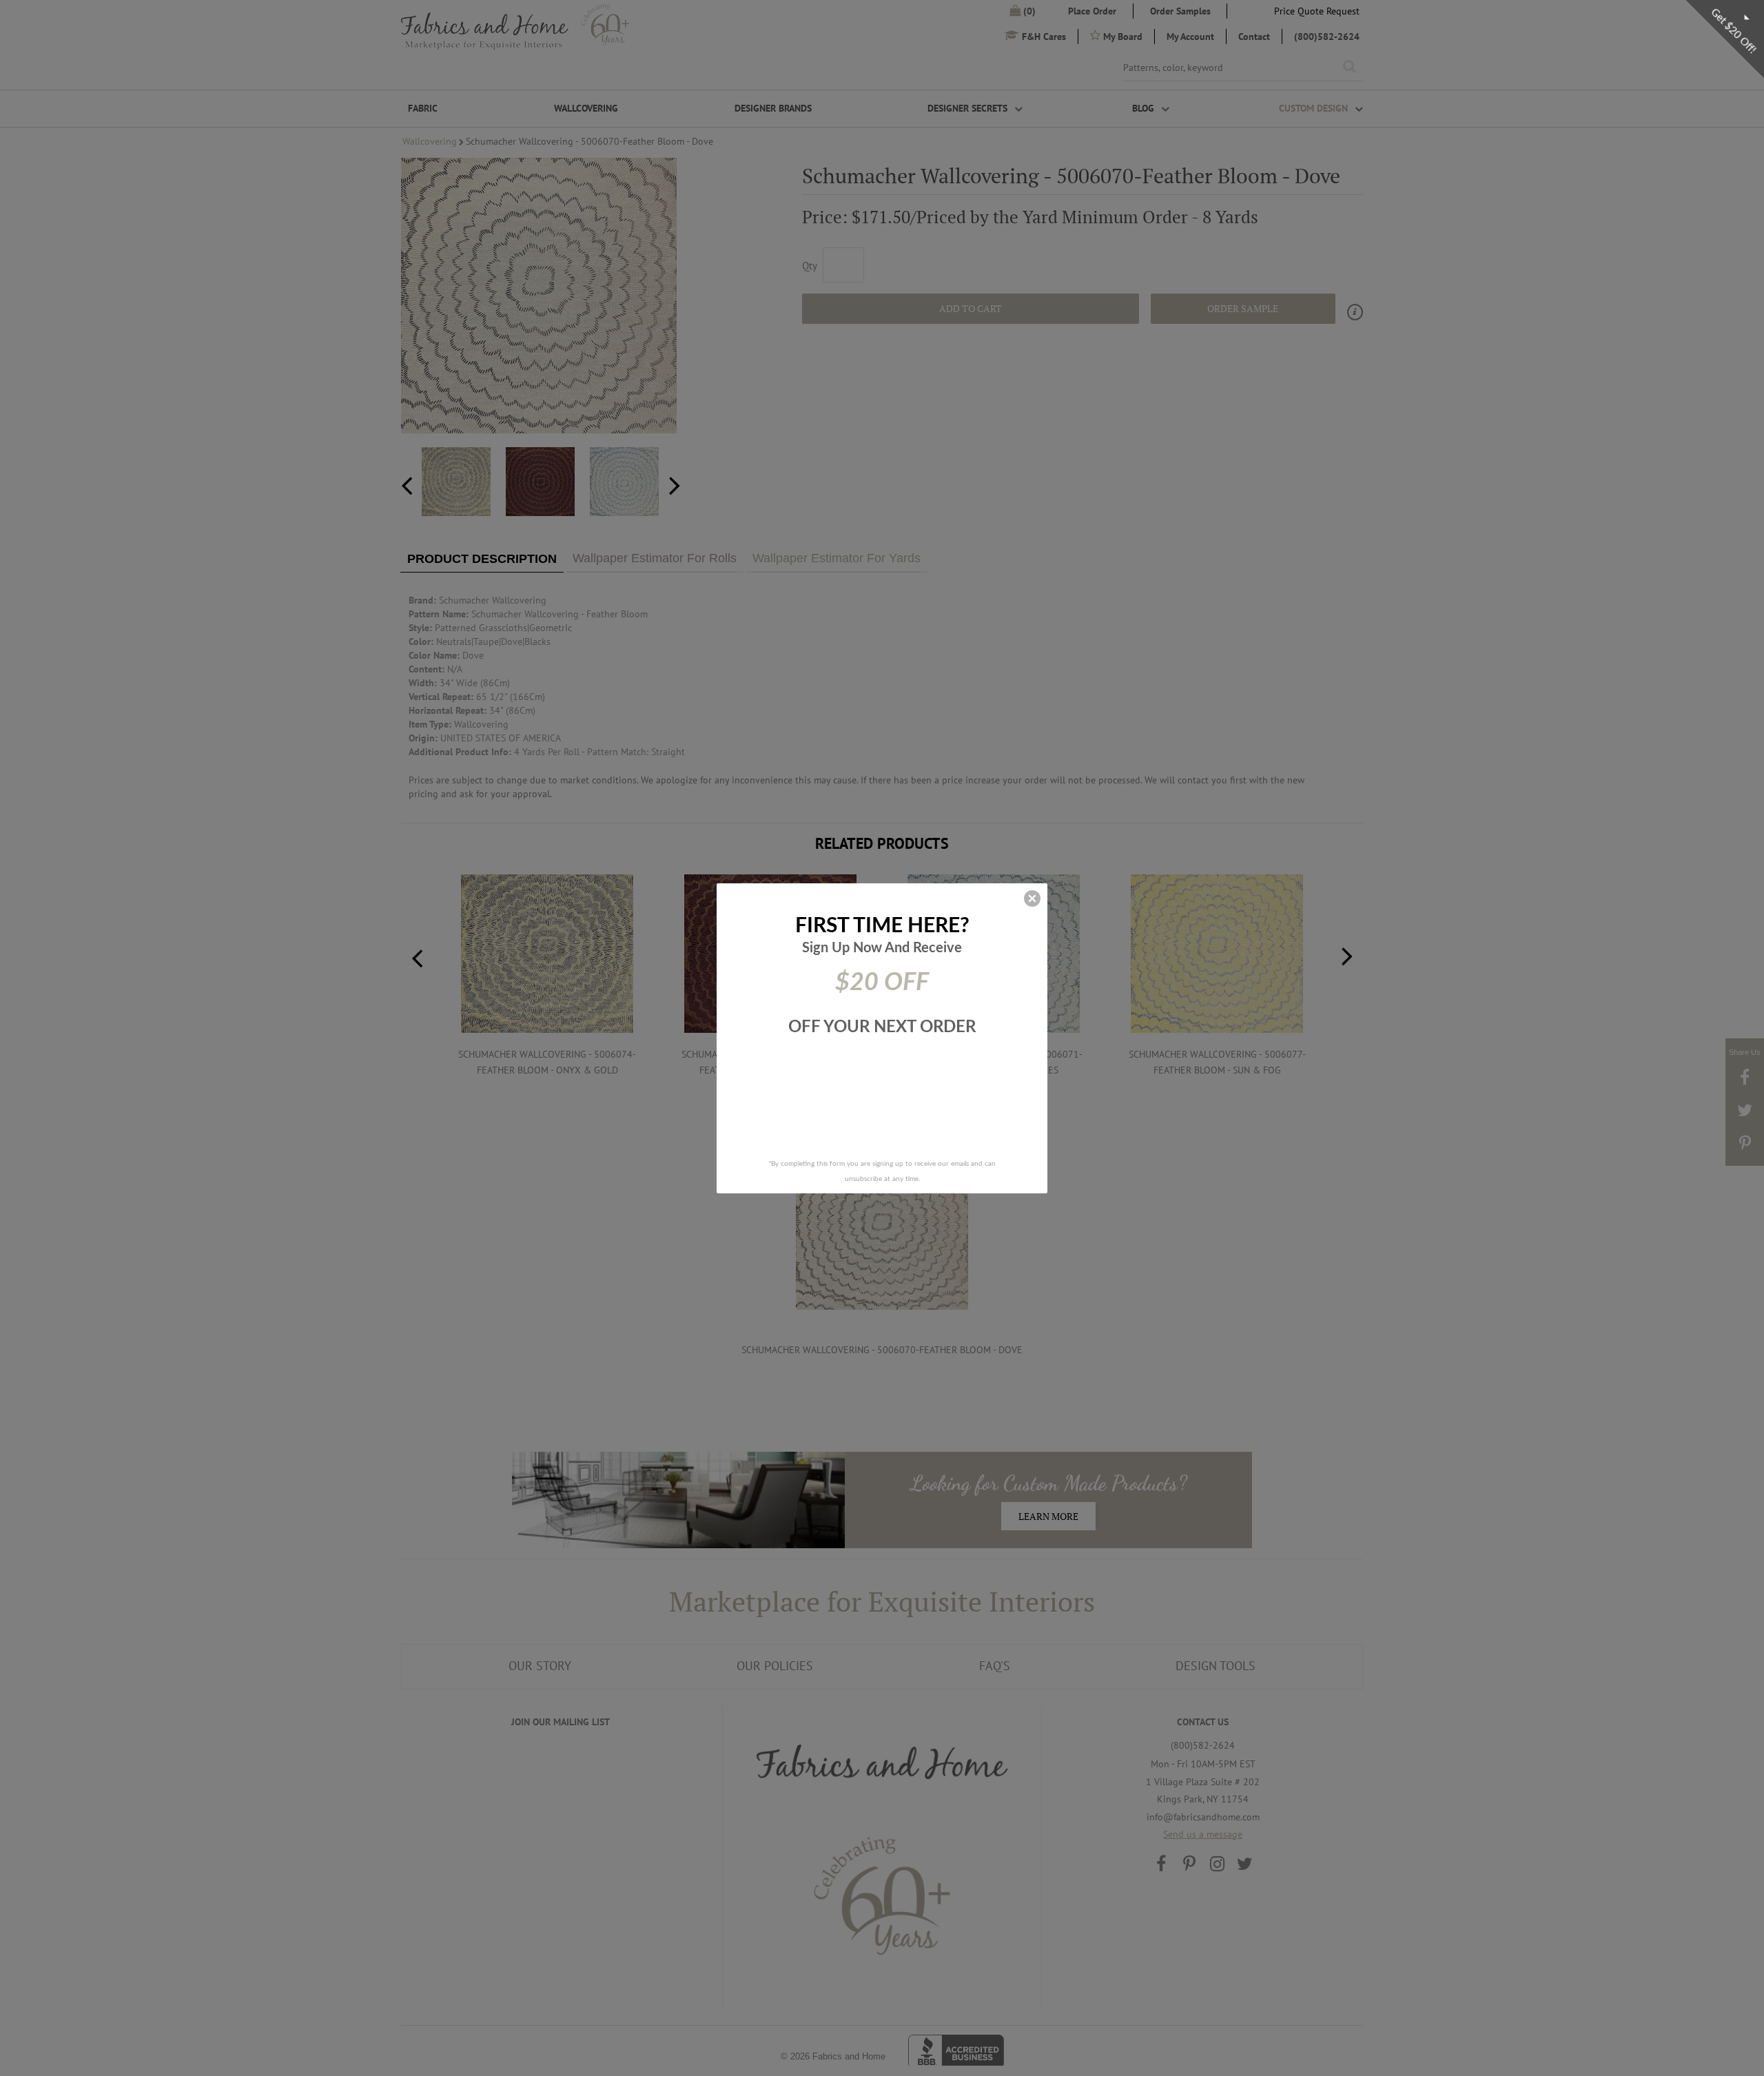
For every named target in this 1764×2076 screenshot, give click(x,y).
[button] (1032, 898)
